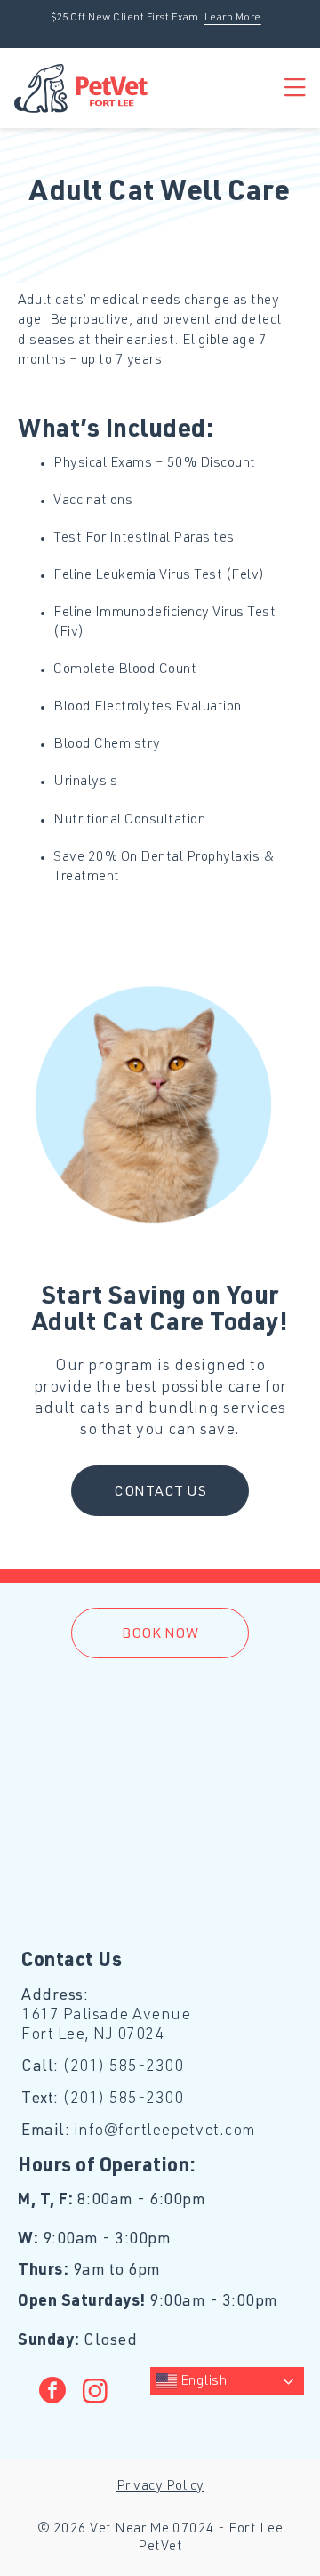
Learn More (233, 18)
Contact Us (160, 1493)
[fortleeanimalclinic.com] (81, 88)
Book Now (160, 1635)
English (202, 2382)
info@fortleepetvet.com (165, 2131)
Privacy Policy (160, 2487)
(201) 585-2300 (123, 2067)
